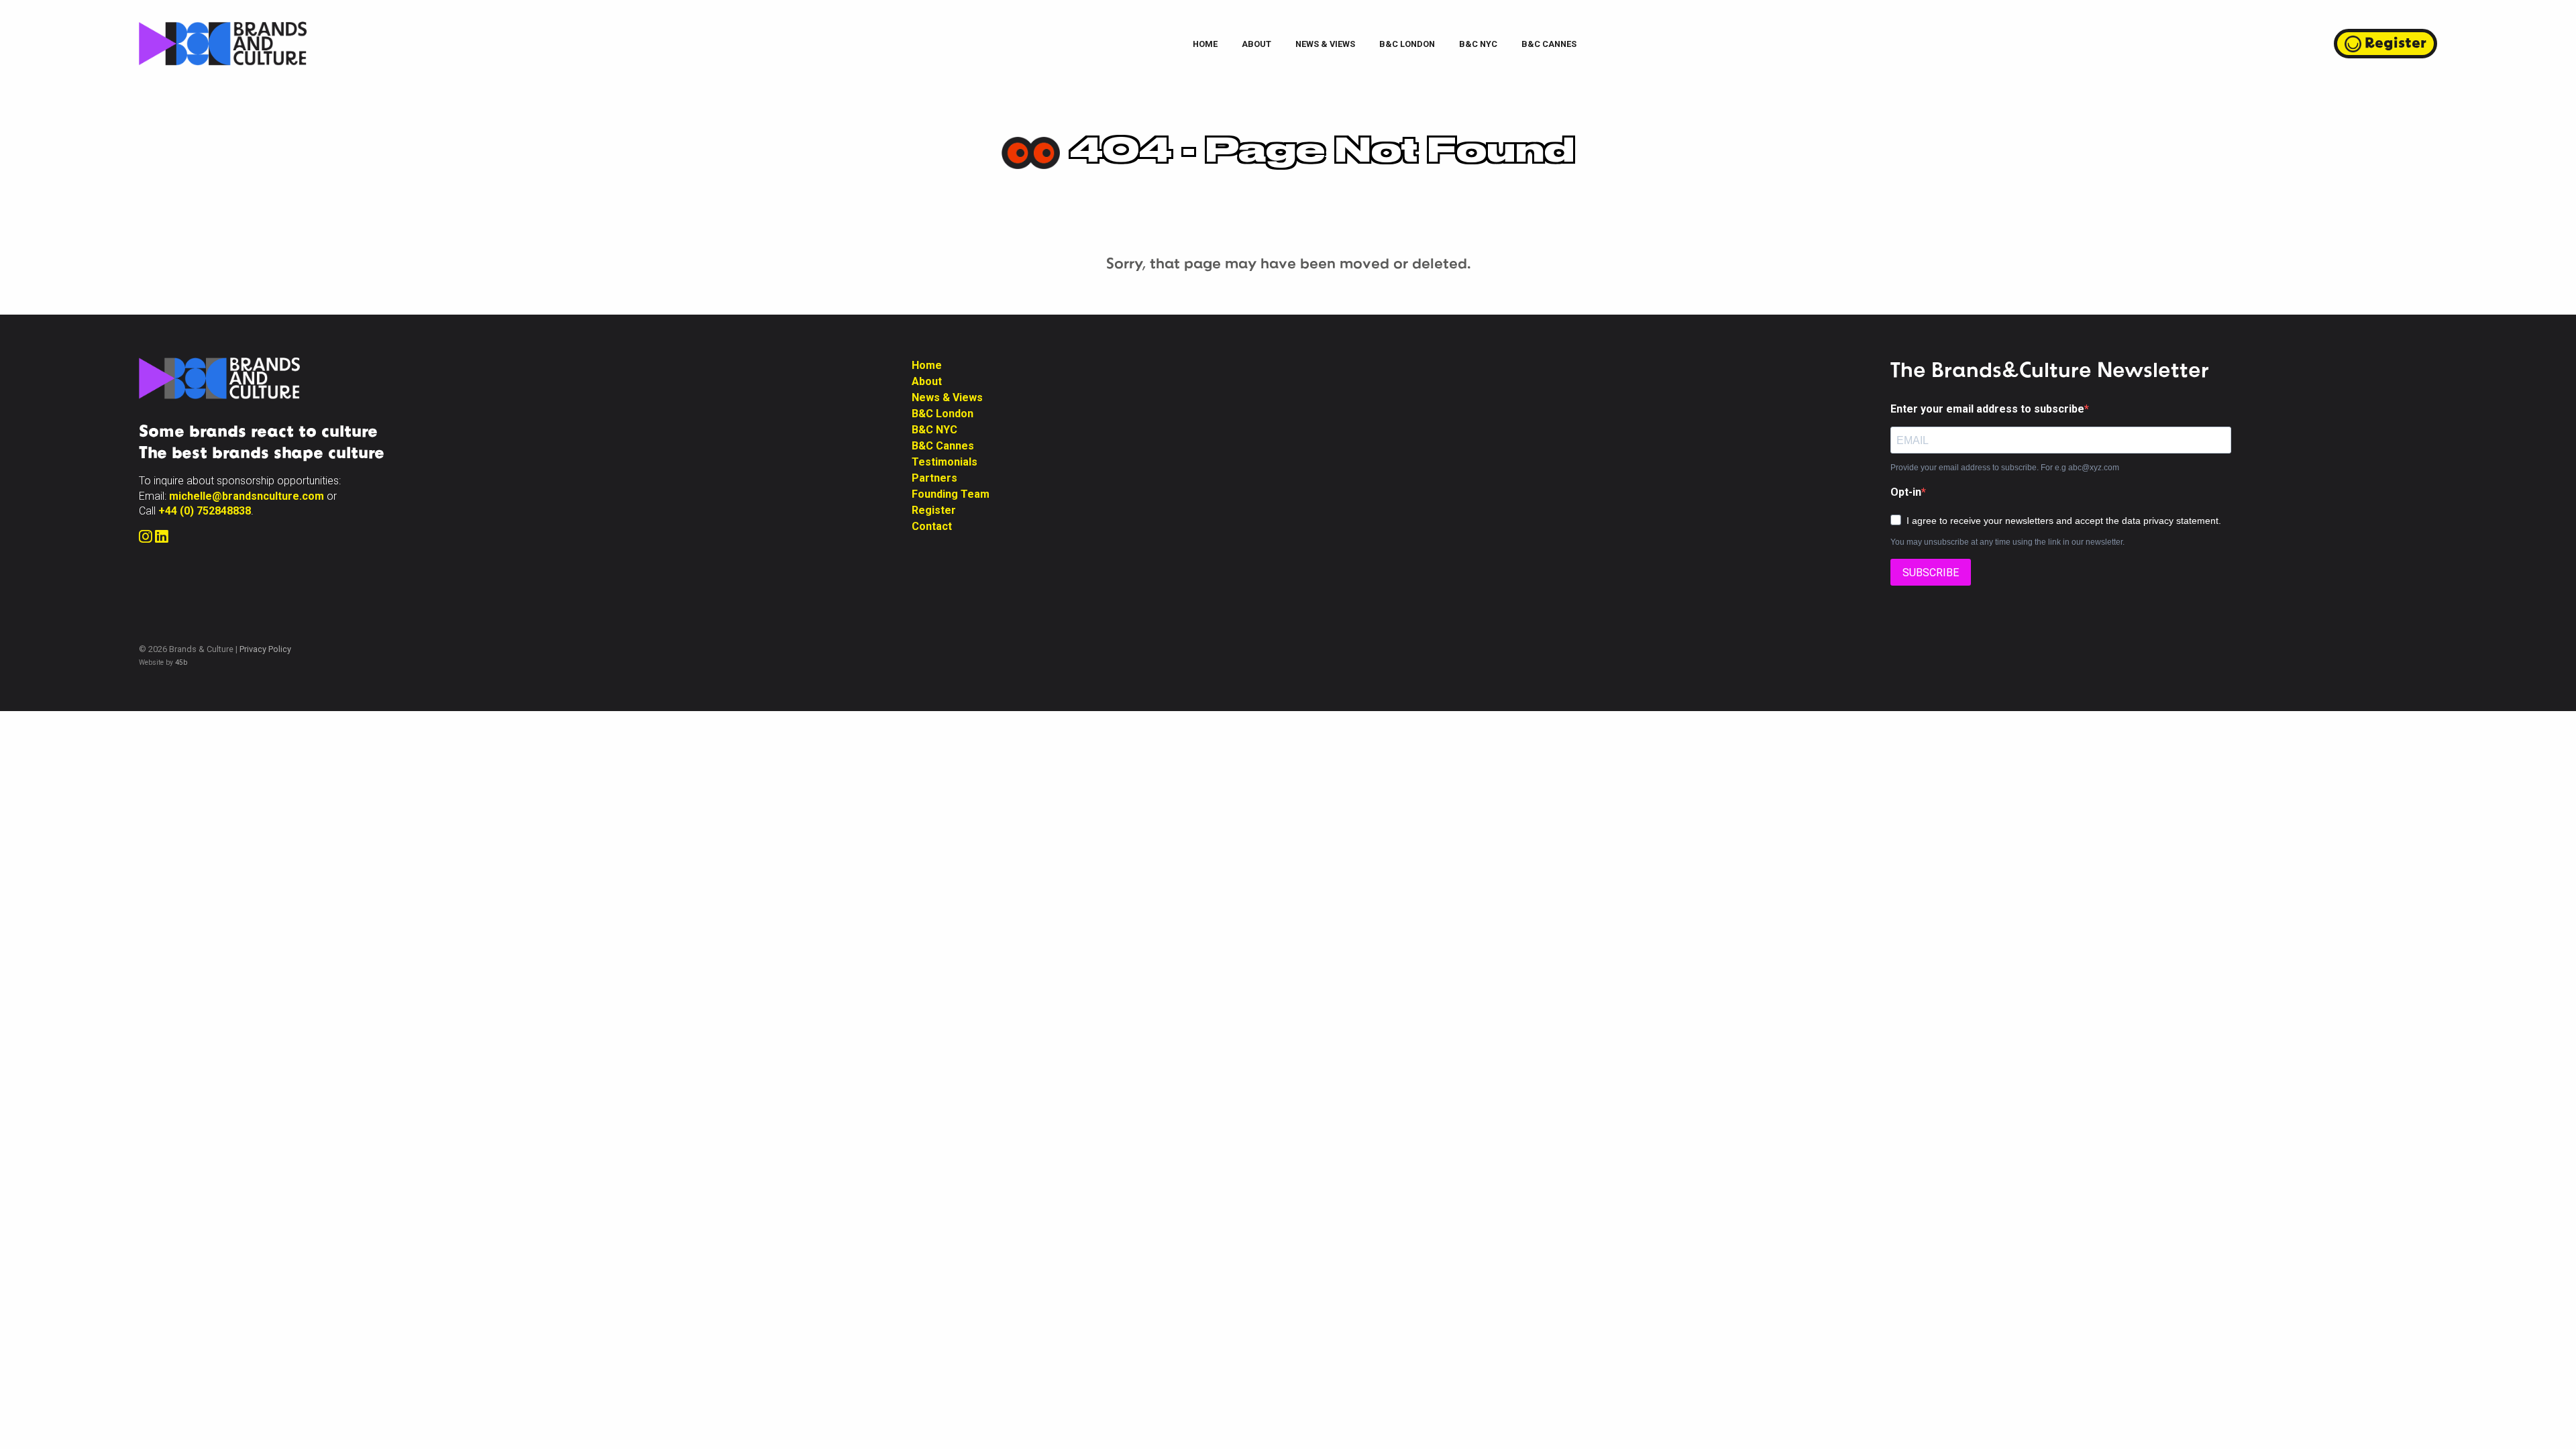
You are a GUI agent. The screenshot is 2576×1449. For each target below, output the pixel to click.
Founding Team (951, 494)
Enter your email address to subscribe (1987, 409)
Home (1205, 44)
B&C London (1407, 44)
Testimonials (945, 462)
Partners (934, 478)
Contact (932, 526)
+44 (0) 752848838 (205, 511)
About (1256, 44)
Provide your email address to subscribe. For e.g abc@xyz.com (2005, 468)
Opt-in (1906, 492)
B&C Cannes (1549, 44)
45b (181, 662)
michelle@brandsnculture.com (247, 496)
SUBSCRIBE (1931, 573)
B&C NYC (1478, 44)
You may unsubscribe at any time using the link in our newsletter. (2007, 542)
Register (2396, 42)
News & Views (1325, 44)
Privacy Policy (265, 649)
